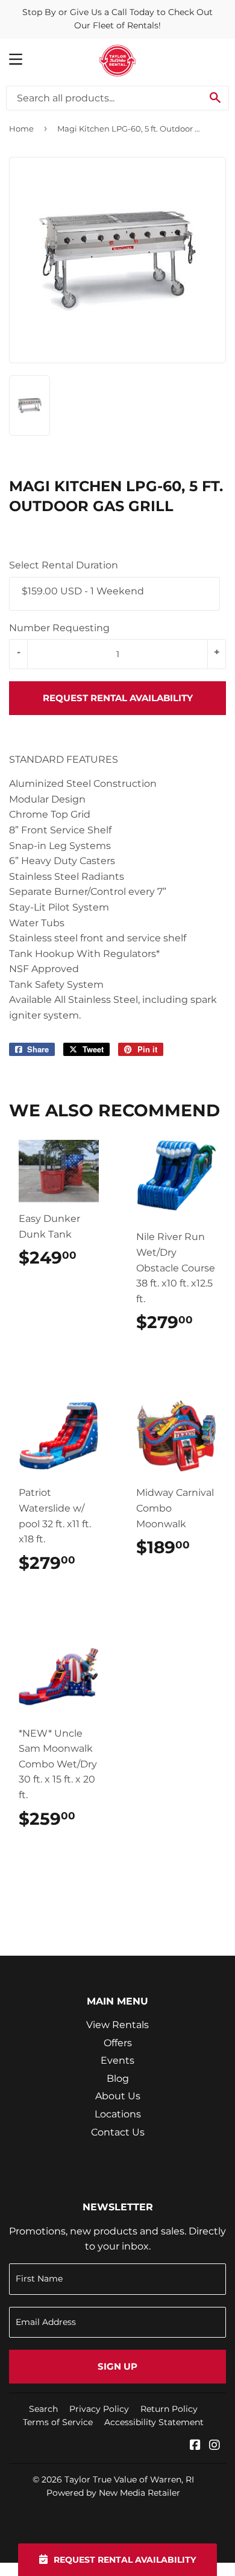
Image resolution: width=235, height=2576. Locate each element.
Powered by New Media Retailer (113, 2493)
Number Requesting (59, 628)
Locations (118, 2114)
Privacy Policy (99, 2409)
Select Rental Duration (64, 565)
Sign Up (117, 2366)
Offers (118, 2043)
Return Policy (169, 2409)
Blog (118, 2078)
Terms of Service (58, 2422)
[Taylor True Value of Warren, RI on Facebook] (195, 2446)
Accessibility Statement (154, 2422)
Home (21, 129)
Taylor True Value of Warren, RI (129, 2479)
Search (43, 2409)
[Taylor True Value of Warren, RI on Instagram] (215, 2446)
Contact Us (118, 2132)
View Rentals (117, 2025)
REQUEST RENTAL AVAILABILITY (118, 698)
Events (117, 2060)
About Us (118, 2096)
